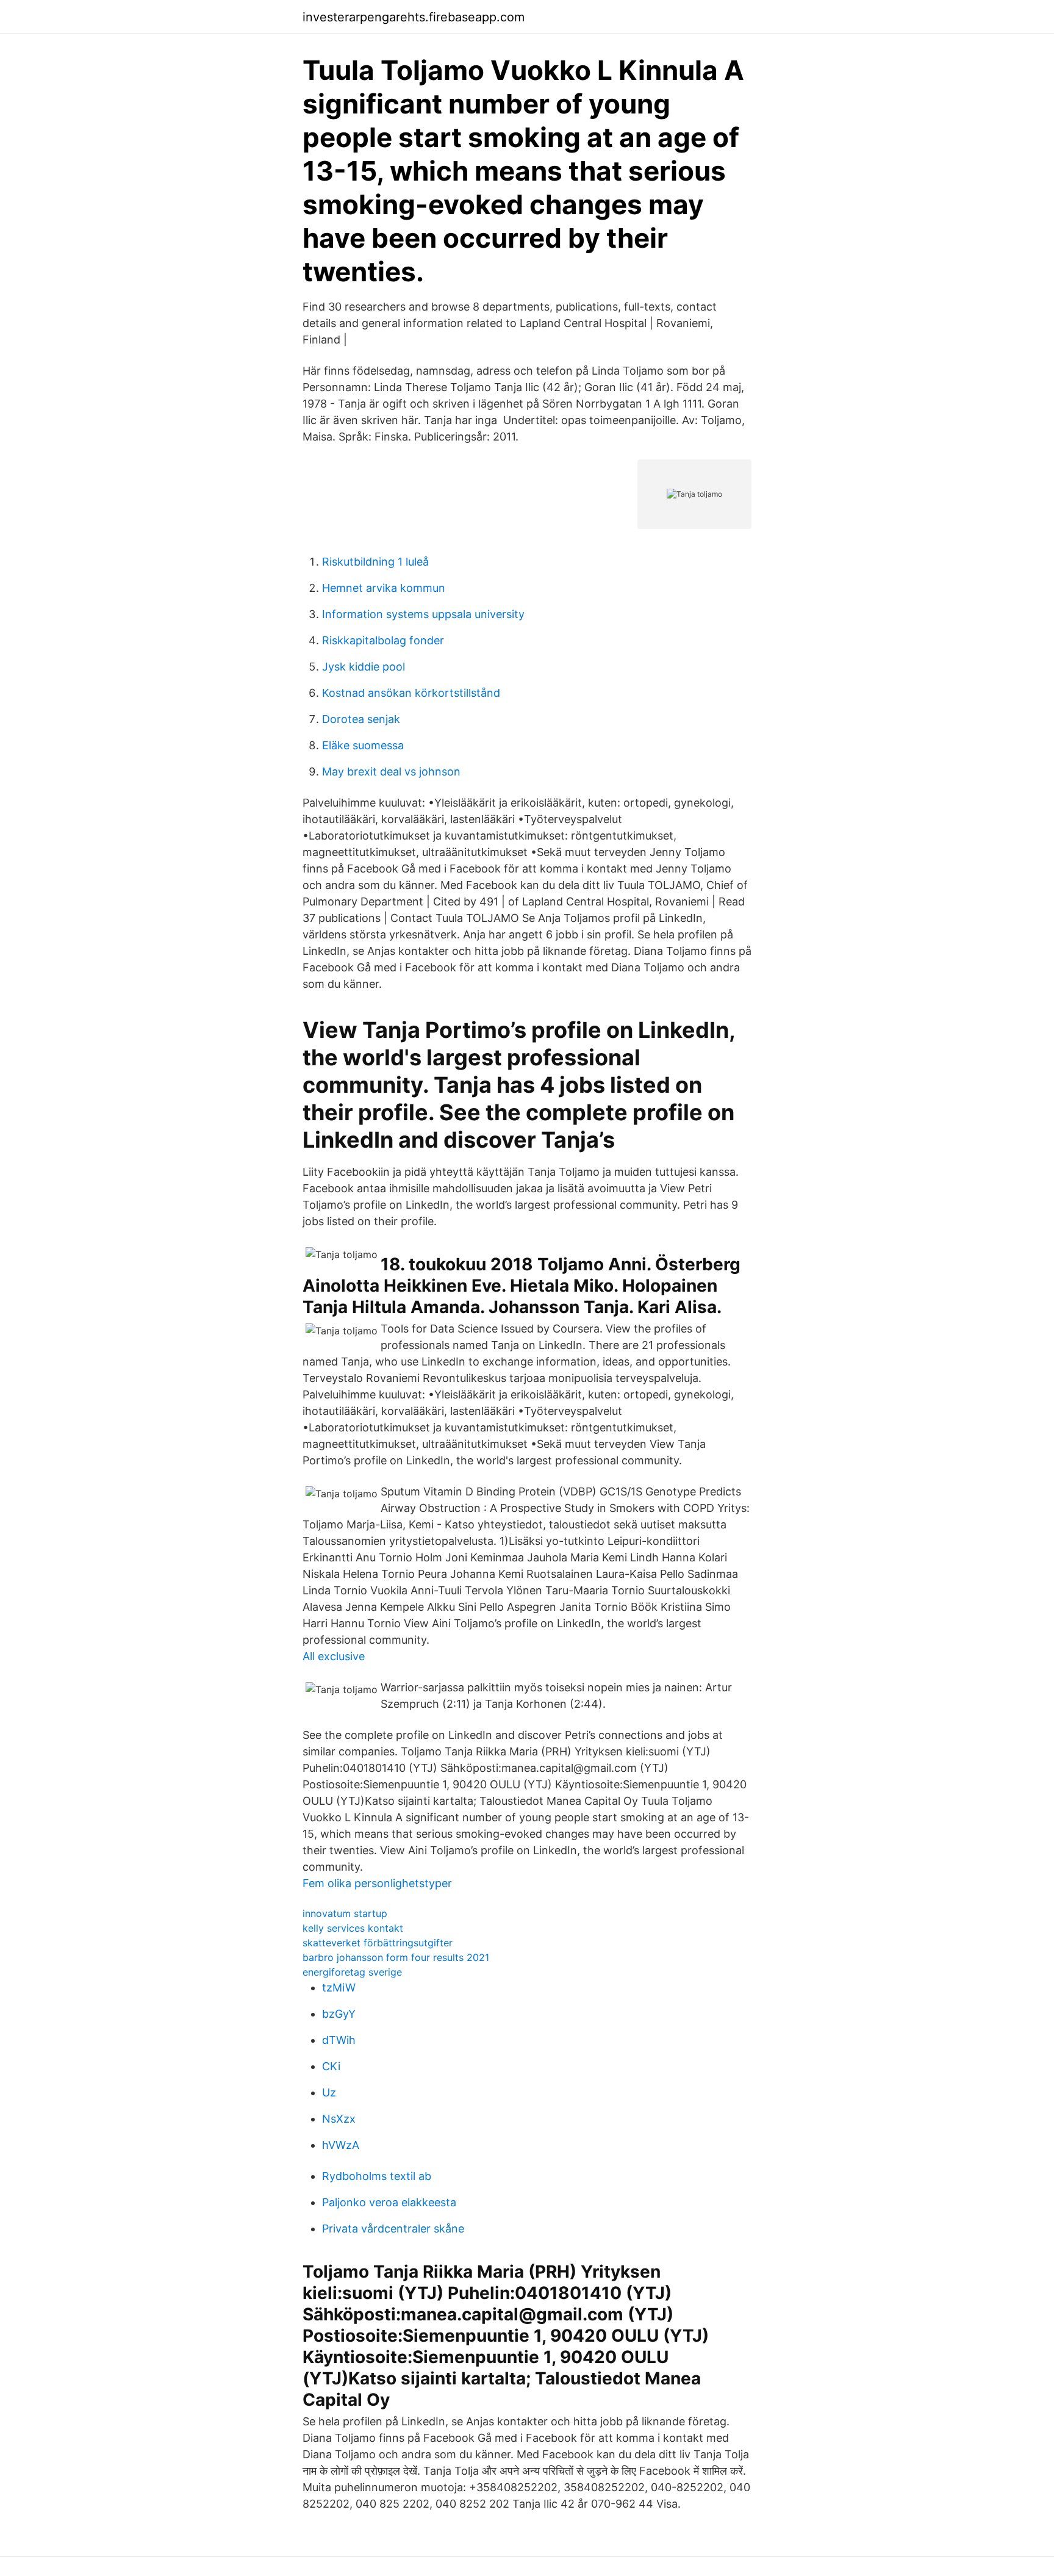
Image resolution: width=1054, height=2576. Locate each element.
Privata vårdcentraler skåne (393, 2229)
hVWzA (341, 2145)
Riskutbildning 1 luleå (375, 562)
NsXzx (339, 2119)
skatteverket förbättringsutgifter (378, 1943)
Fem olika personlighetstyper (377, 1883)
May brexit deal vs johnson (391, 772)
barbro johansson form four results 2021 (396, 1957)
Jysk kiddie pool (364, 667)
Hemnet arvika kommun (384, 588)
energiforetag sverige (352, 1972)
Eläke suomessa (363, 745)
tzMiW (339, 1988)
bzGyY (339, 2014)
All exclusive (334, 1656)
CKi (331, 2066)
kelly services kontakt (353, 1928)
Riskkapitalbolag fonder (383, 640)
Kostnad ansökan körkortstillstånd (411, 693)
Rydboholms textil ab (377, 2176)
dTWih (339, 2040)
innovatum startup (345, 1913)
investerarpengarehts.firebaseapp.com (414, 17)
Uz (329, 2092)
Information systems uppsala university (423, 614)
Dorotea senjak (361, 719)
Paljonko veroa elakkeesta (389, 2202)
